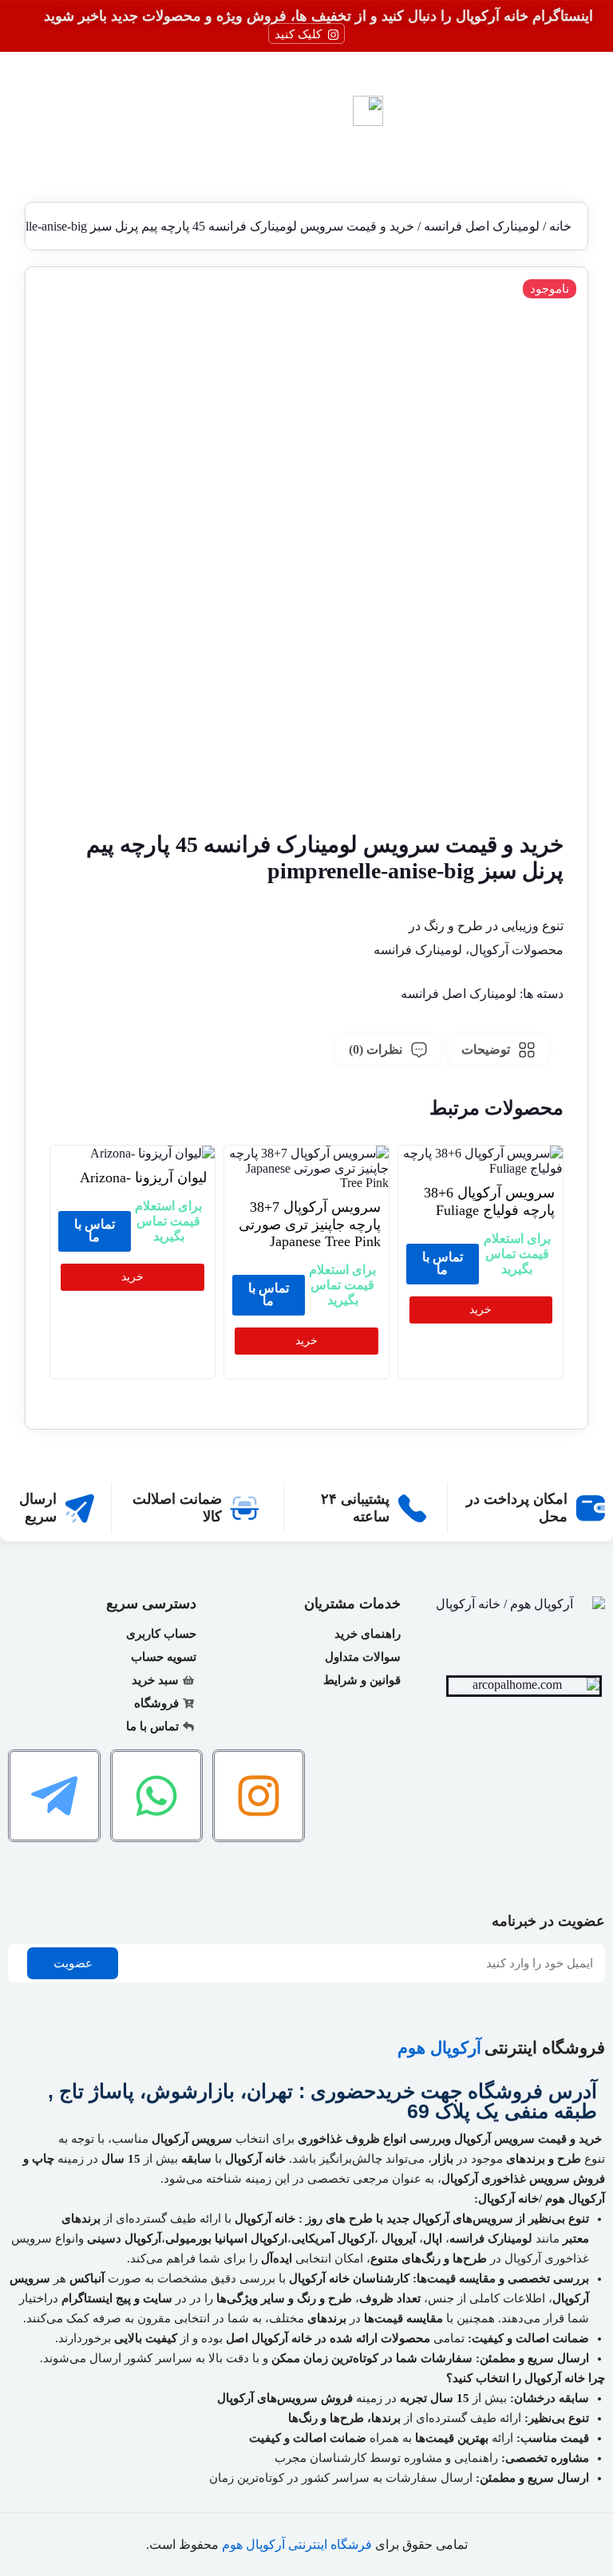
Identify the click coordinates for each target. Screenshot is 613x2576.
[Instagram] (259, 1796)
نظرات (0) (376, 1049)
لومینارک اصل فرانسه (482, 226)
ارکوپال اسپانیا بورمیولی (226, 2239)
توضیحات (486, 1049)
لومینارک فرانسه (491, 2239)
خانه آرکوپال (265, 2219)
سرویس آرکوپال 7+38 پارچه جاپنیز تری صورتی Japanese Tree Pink (310, 1224)
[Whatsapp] (156, 1796)
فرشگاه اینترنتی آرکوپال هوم (297, 2544)
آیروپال (399, 2239)
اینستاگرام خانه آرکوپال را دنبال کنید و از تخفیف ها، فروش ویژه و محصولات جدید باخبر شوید (318, 16)
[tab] (498, 1050)
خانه (560, 226)
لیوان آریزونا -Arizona (143, 1178)
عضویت (73, 1963)
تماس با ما (443, 1263)
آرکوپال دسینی (124, 2239)
